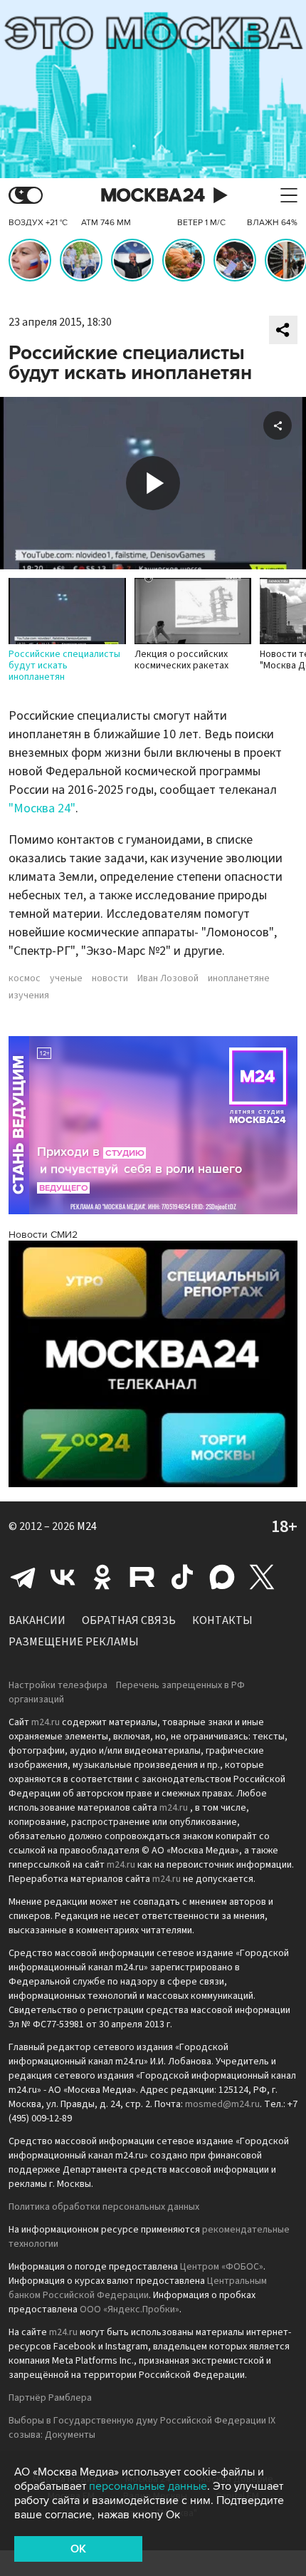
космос (25, 978)
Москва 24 (153, 196)
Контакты (222, 1620)
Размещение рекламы (74, 1642)
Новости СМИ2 (43, 1235)
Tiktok (182, 1577)
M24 (87, 1526)
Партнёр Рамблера (50, 2398)
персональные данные (148, 2486)
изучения (29, 995)
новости (110, 978)
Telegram (23, 1577)
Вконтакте (63, 1577)
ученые (66, 978)
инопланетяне (239, 978)
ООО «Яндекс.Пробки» (130, 2309)
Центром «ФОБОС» (222, 2267)
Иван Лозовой (168, 978)
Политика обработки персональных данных (104, 2207)
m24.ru (46, 1722)
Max (222, 1577)
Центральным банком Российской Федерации (138, 2288)
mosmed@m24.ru (222, 2104)
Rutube (142, 1577)
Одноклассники (102, 1577)
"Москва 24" (42, 808)
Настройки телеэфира (58, 1685)
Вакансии (37, 1620)
